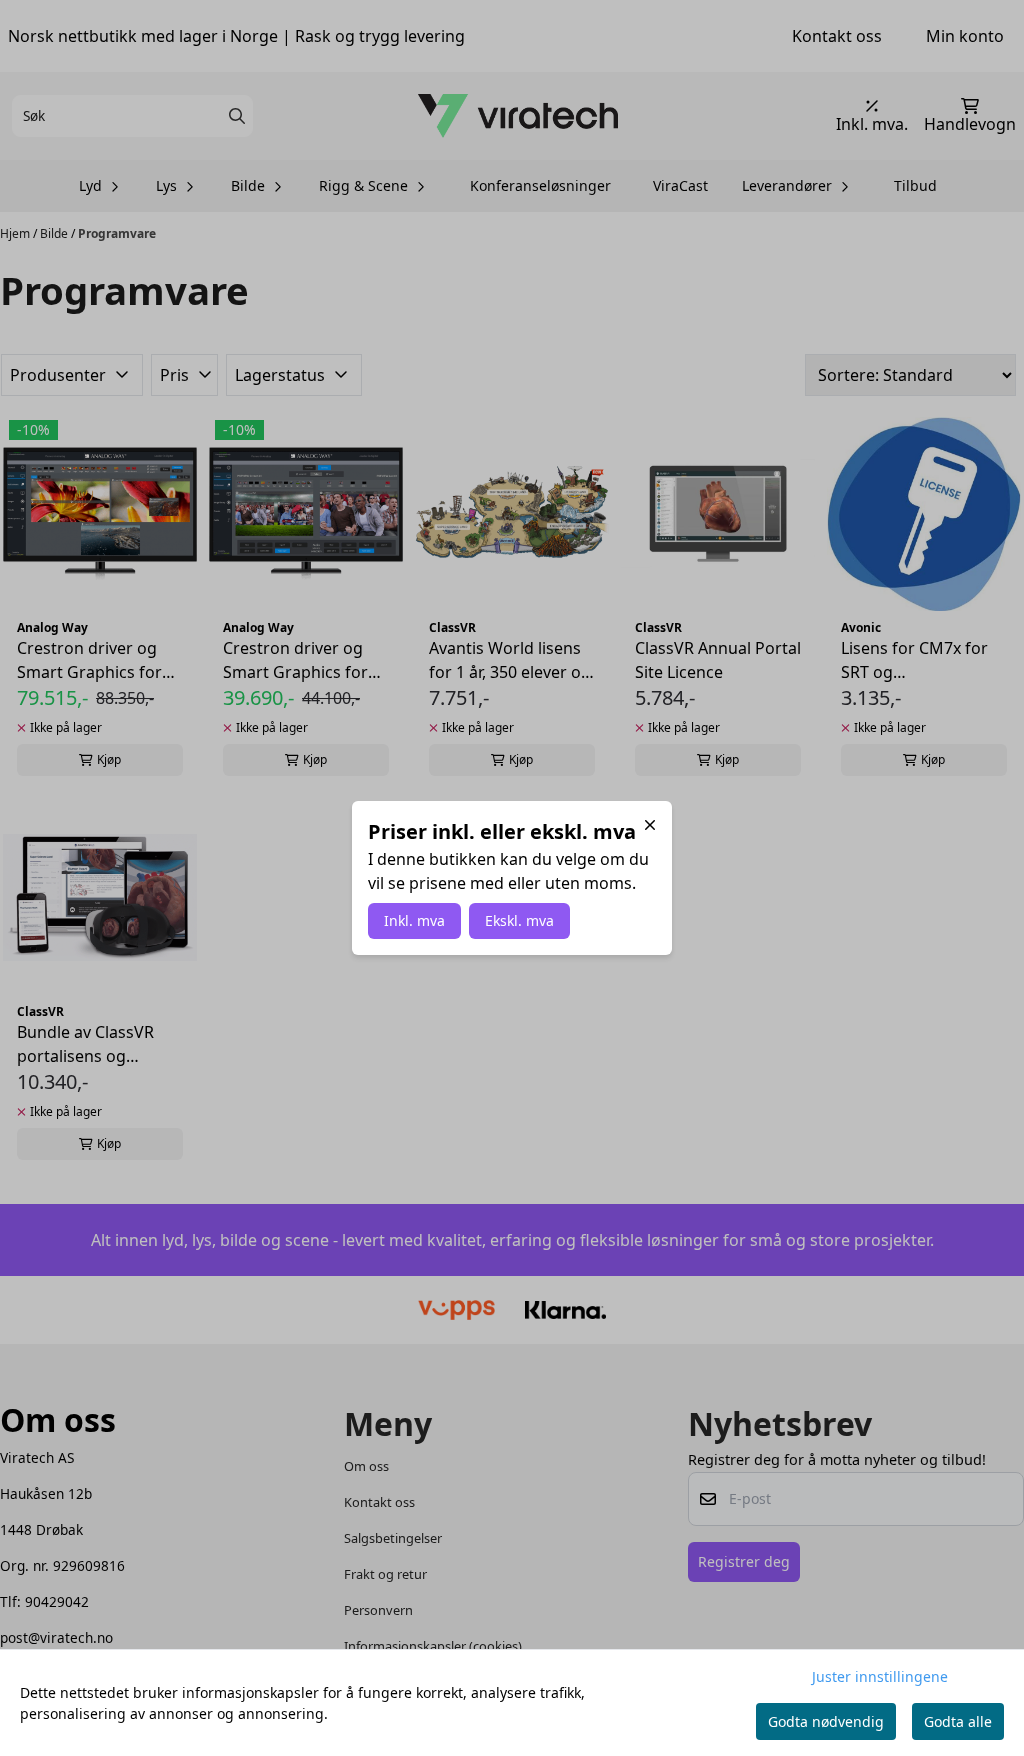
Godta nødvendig (826, 1721)
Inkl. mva (414, 920)
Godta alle (958, 1721)
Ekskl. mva (519, 920)
